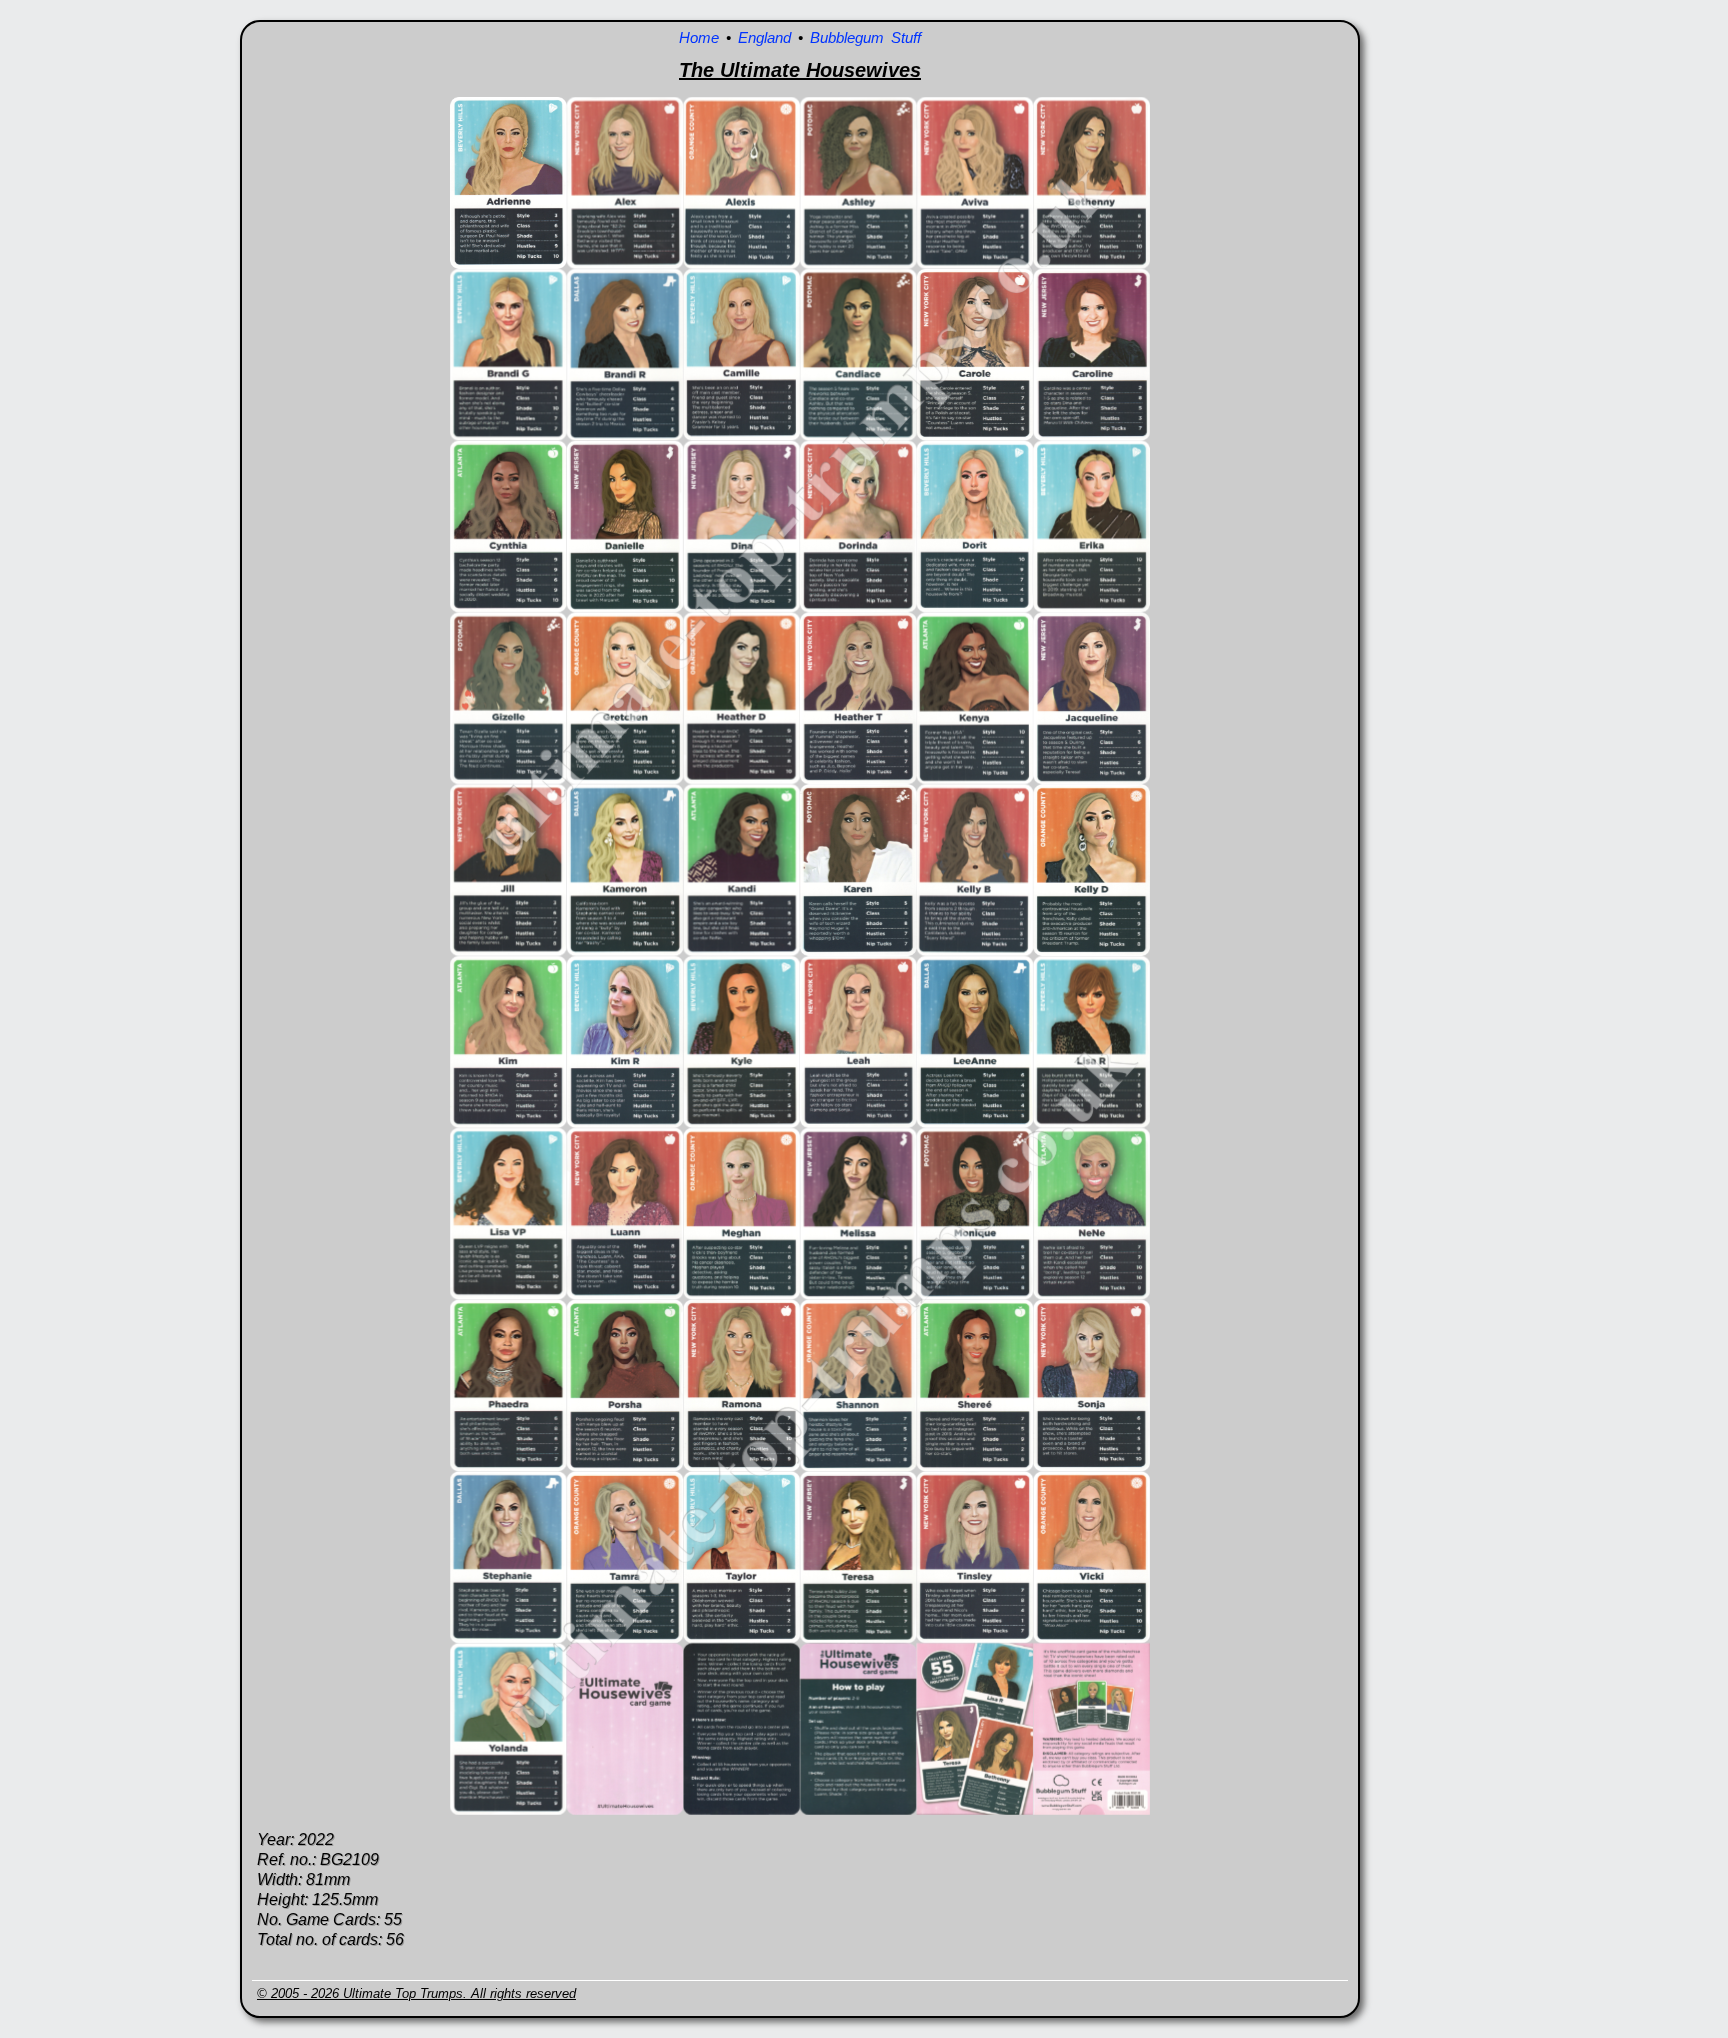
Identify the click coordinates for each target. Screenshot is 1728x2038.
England (764, 37)
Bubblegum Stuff (865, 37)
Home (699, 37)
